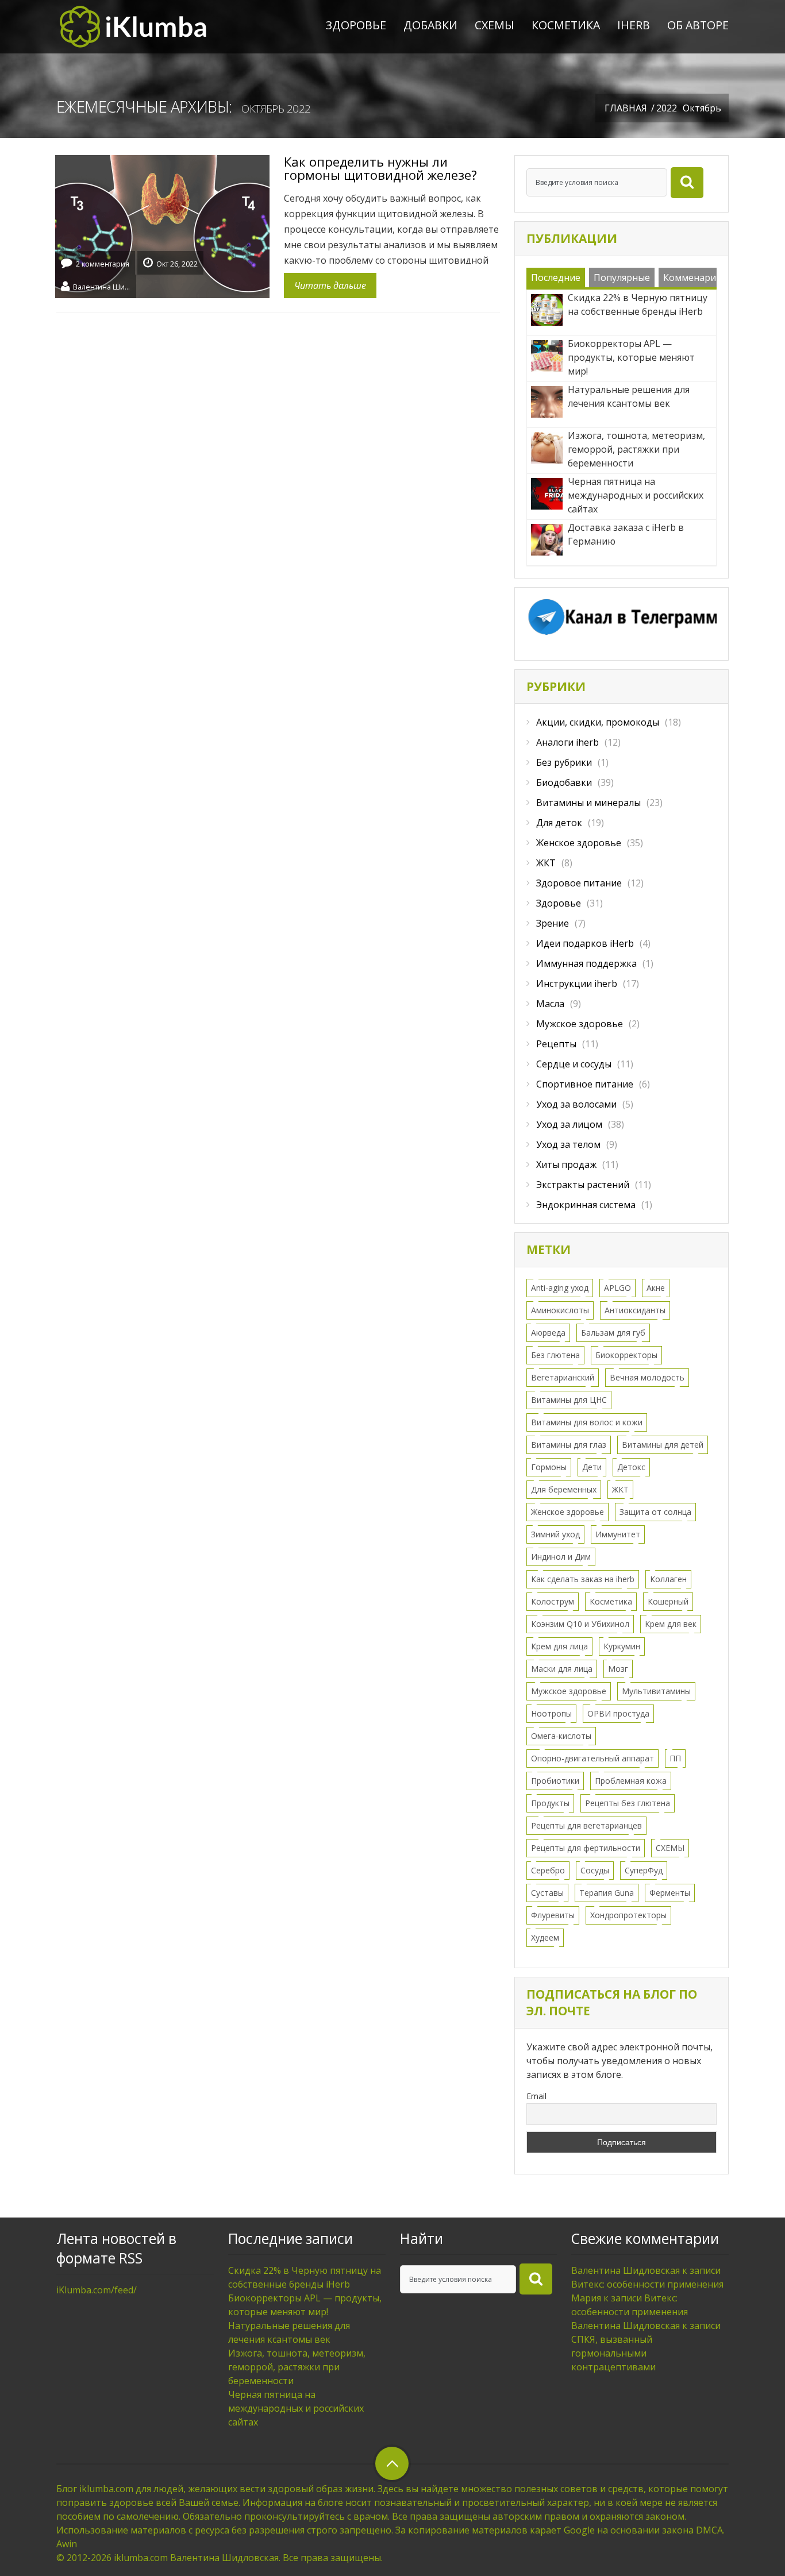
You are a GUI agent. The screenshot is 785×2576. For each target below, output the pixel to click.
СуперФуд (644, 1870)
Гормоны (549, 1467)
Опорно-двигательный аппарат (592, 1758)
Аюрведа (548, 1333)
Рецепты (556, 1044)
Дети (592, 1467)
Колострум (553, 1601)
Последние (556, 277)
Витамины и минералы (588, 803)
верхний (392, 2463)
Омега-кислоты (561, 1736)
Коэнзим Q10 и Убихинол (580, 1624)
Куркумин (622, 1646)
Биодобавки (564, 782)
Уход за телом (568, 1144)
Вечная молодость (647, 1377)
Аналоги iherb (567, 742)
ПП (675, 1758)
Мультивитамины (656, 1691)
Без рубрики (564, 762)
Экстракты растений (583, 1185)
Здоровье (356, 25)
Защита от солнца (655, 1512)
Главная (626, 108)
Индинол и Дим (561, 1557)
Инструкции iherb (577, 984)
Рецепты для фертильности (586, 1848)
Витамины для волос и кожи (587, 1422)
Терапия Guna (607, 1893)
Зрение (553, 923)
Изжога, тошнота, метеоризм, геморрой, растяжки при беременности (297, 2367)
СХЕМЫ (495, 25)
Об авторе (698, 25)
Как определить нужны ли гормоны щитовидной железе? (380, 168)
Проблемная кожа (631, 1781)
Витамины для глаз (569, 1445)
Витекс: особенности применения (647, 2284)
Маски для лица (562, 1669)
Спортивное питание (585, 1084)
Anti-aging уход (560, 1288)
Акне (656, 1288)
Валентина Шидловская (102, 286)
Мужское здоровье (580, 1024)
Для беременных (564, 1489)
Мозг (618, 1669)
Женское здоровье (579, 843)
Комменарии (692, 277)
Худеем (545, 1937)
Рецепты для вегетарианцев (586, 1825)
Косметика (566, 25)
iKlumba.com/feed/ (97, 2290)
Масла (550, 1004)
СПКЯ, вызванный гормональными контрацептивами (613, 2353)
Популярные (622, 277)
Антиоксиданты (635, 1310)
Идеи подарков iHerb (585, 943)
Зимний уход (555, 1534)
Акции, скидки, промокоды (598, 722)
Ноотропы (551, 1713)
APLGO (617, 1288)
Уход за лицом (569, 1124)
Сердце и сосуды (574, 1064)
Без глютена (555, 1355)
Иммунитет (618, 1534)
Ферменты (670, 1893)
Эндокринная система (586, 1205)
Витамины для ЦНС (569, 1400)
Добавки (430, 25)
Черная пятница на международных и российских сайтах (296, 2408)
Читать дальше (330, 286)
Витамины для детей (663, 1445)
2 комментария (103, 264)
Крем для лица (559, 1646)
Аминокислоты (560, 1310)
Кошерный (668, 1601)
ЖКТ (546, 863)
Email (536, 2096)
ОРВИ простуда (618, 1713)
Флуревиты (553, 1915)
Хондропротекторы (628, 1915)
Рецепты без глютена (628, 1803)
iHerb (634, 25)
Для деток (559, 823)
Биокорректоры (626, 1355)
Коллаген (668, 1579)
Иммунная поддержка (586, 963)
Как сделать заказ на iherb (583, 1579)
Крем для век (671, 1624)
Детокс (631, 1467)
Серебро (548, 1870)
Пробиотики (555, 1781)
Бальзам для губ (613, 1333)
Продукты (550, 1803)
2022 (667, 108)
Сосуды (595, 1870)
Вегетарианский (563, 1377)
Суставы (547, 1893)
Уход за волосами (576, 1104)
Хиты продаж (566, 1164)
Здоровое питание (579, 883)
